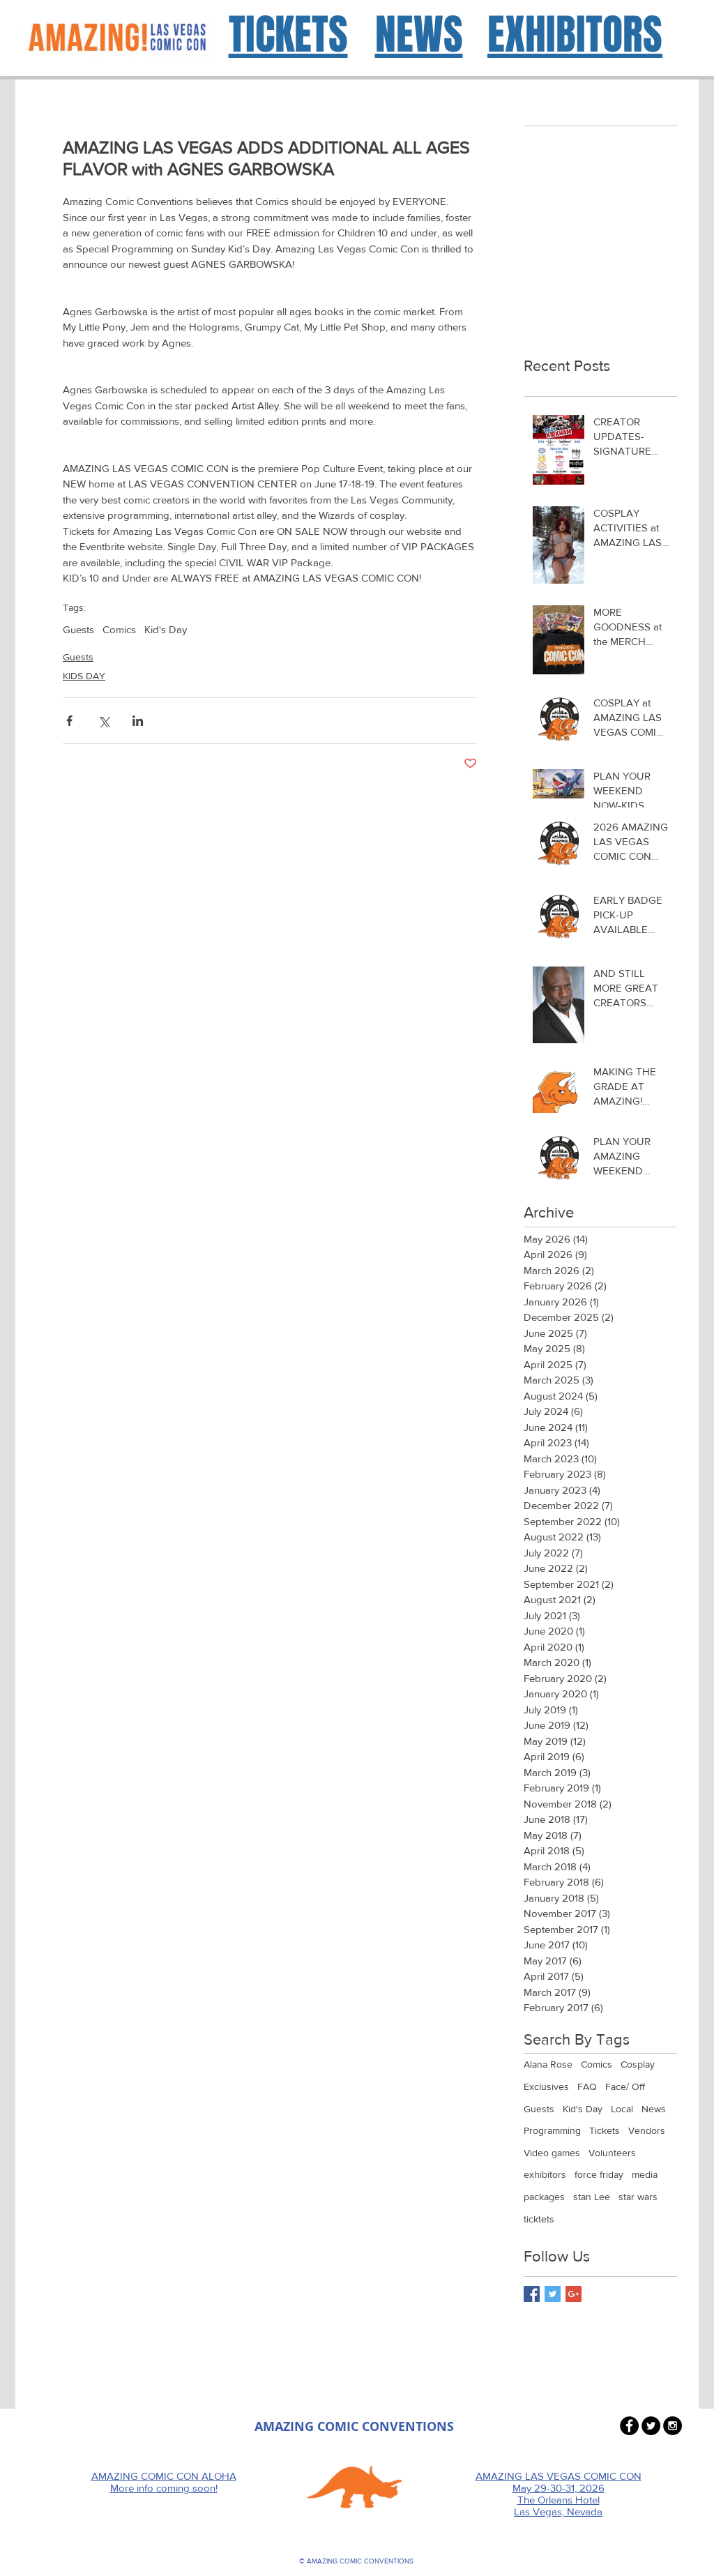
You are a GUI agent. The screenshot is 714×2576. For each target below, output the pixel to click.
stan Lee (592, 2197)
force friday (599, 2174)
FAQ (587, 2086)
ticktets (539, 2219)
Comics (119, 629)
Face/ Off (625, 2086)
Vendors (647, 2130)
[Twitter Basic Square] (553, 2294)
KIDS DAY (84, 676)
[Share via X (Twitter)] (104, 721)
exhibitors (545, 2174)
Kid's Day (166, 629)
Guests (78, 629)
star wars (638, 2197)
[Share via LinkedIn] (138, 721)
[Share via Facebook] (69, 721)
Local (622, 2109)
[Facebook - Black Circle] (629, 2426)
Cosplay (638, 2064)
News (654, 2109)
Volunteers (612, 2153)
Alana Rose (548, 2064)
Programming (552, 2130)
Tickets (605, 2130)
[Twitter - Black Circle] (651, 2426)
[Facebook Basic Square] (532, 2294)
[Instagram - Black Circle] (673, 2426)
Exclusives (546, 2086)
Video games (552, 2153)
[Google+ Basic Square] (574, 2294)
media (645, 2174)
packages (544, 2197)
